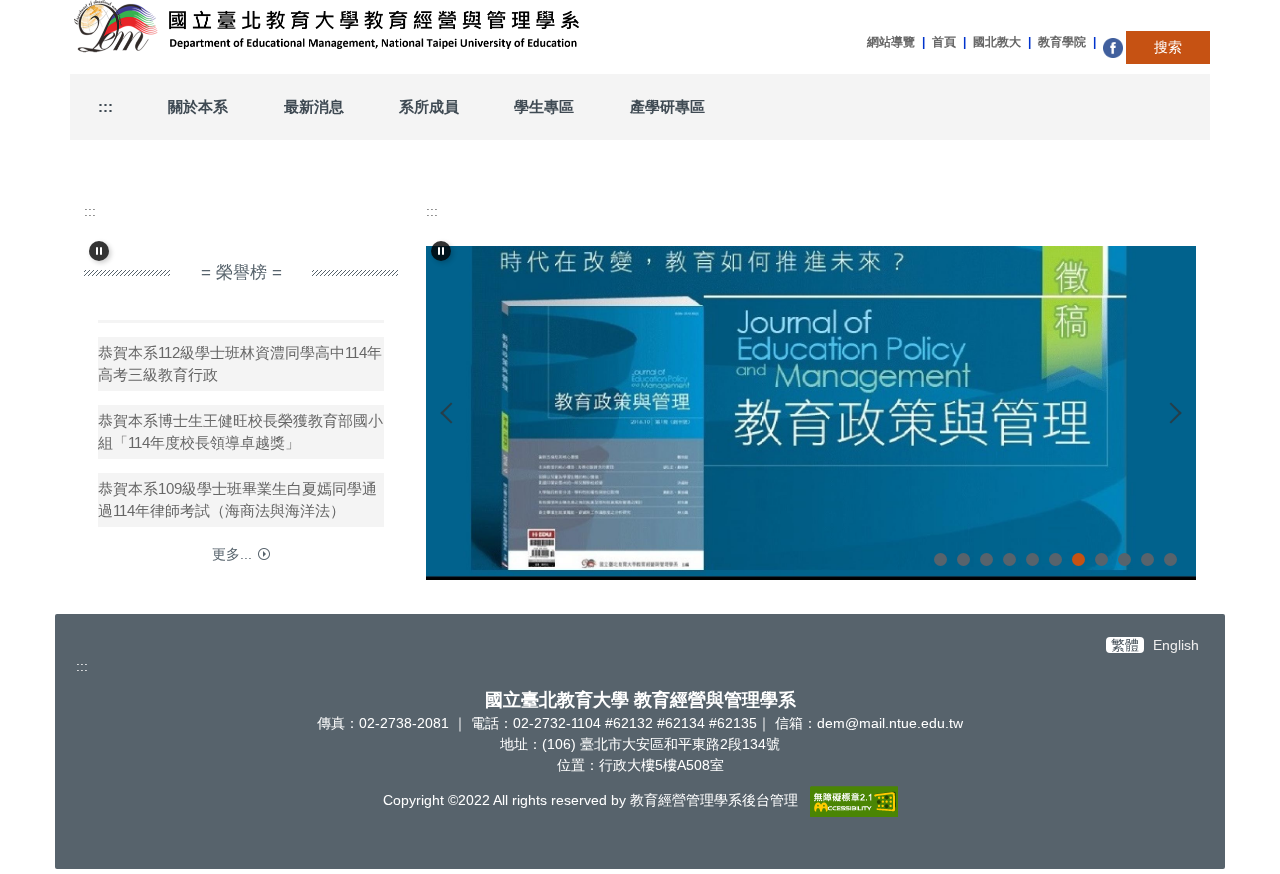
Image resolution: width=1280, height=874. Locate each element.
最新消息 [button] (314, 106)
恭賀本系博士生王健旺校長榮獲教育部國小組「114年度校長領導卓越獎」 (240, 424)
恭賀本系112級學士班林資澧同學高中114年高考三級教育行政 (240, 356)
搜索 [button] (1168, 47)
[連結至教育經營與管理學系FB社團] (1114, 47)
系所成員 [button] (429, 106)
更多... (232, 554)
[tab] (940, 559)
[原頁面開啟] (811, 413)
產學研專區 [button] (667, 106)
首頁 (944, 42)
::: (105, 106)
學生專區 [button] (544, 106)
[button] (99, 251)
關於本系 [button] (198, 106)
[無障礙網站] (854, 800)
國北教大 (997, 42)
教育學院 (1062, 42)
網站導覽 (891, 42)
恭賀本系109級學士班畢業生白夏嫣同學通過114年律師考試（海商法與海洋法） (237, 492)
